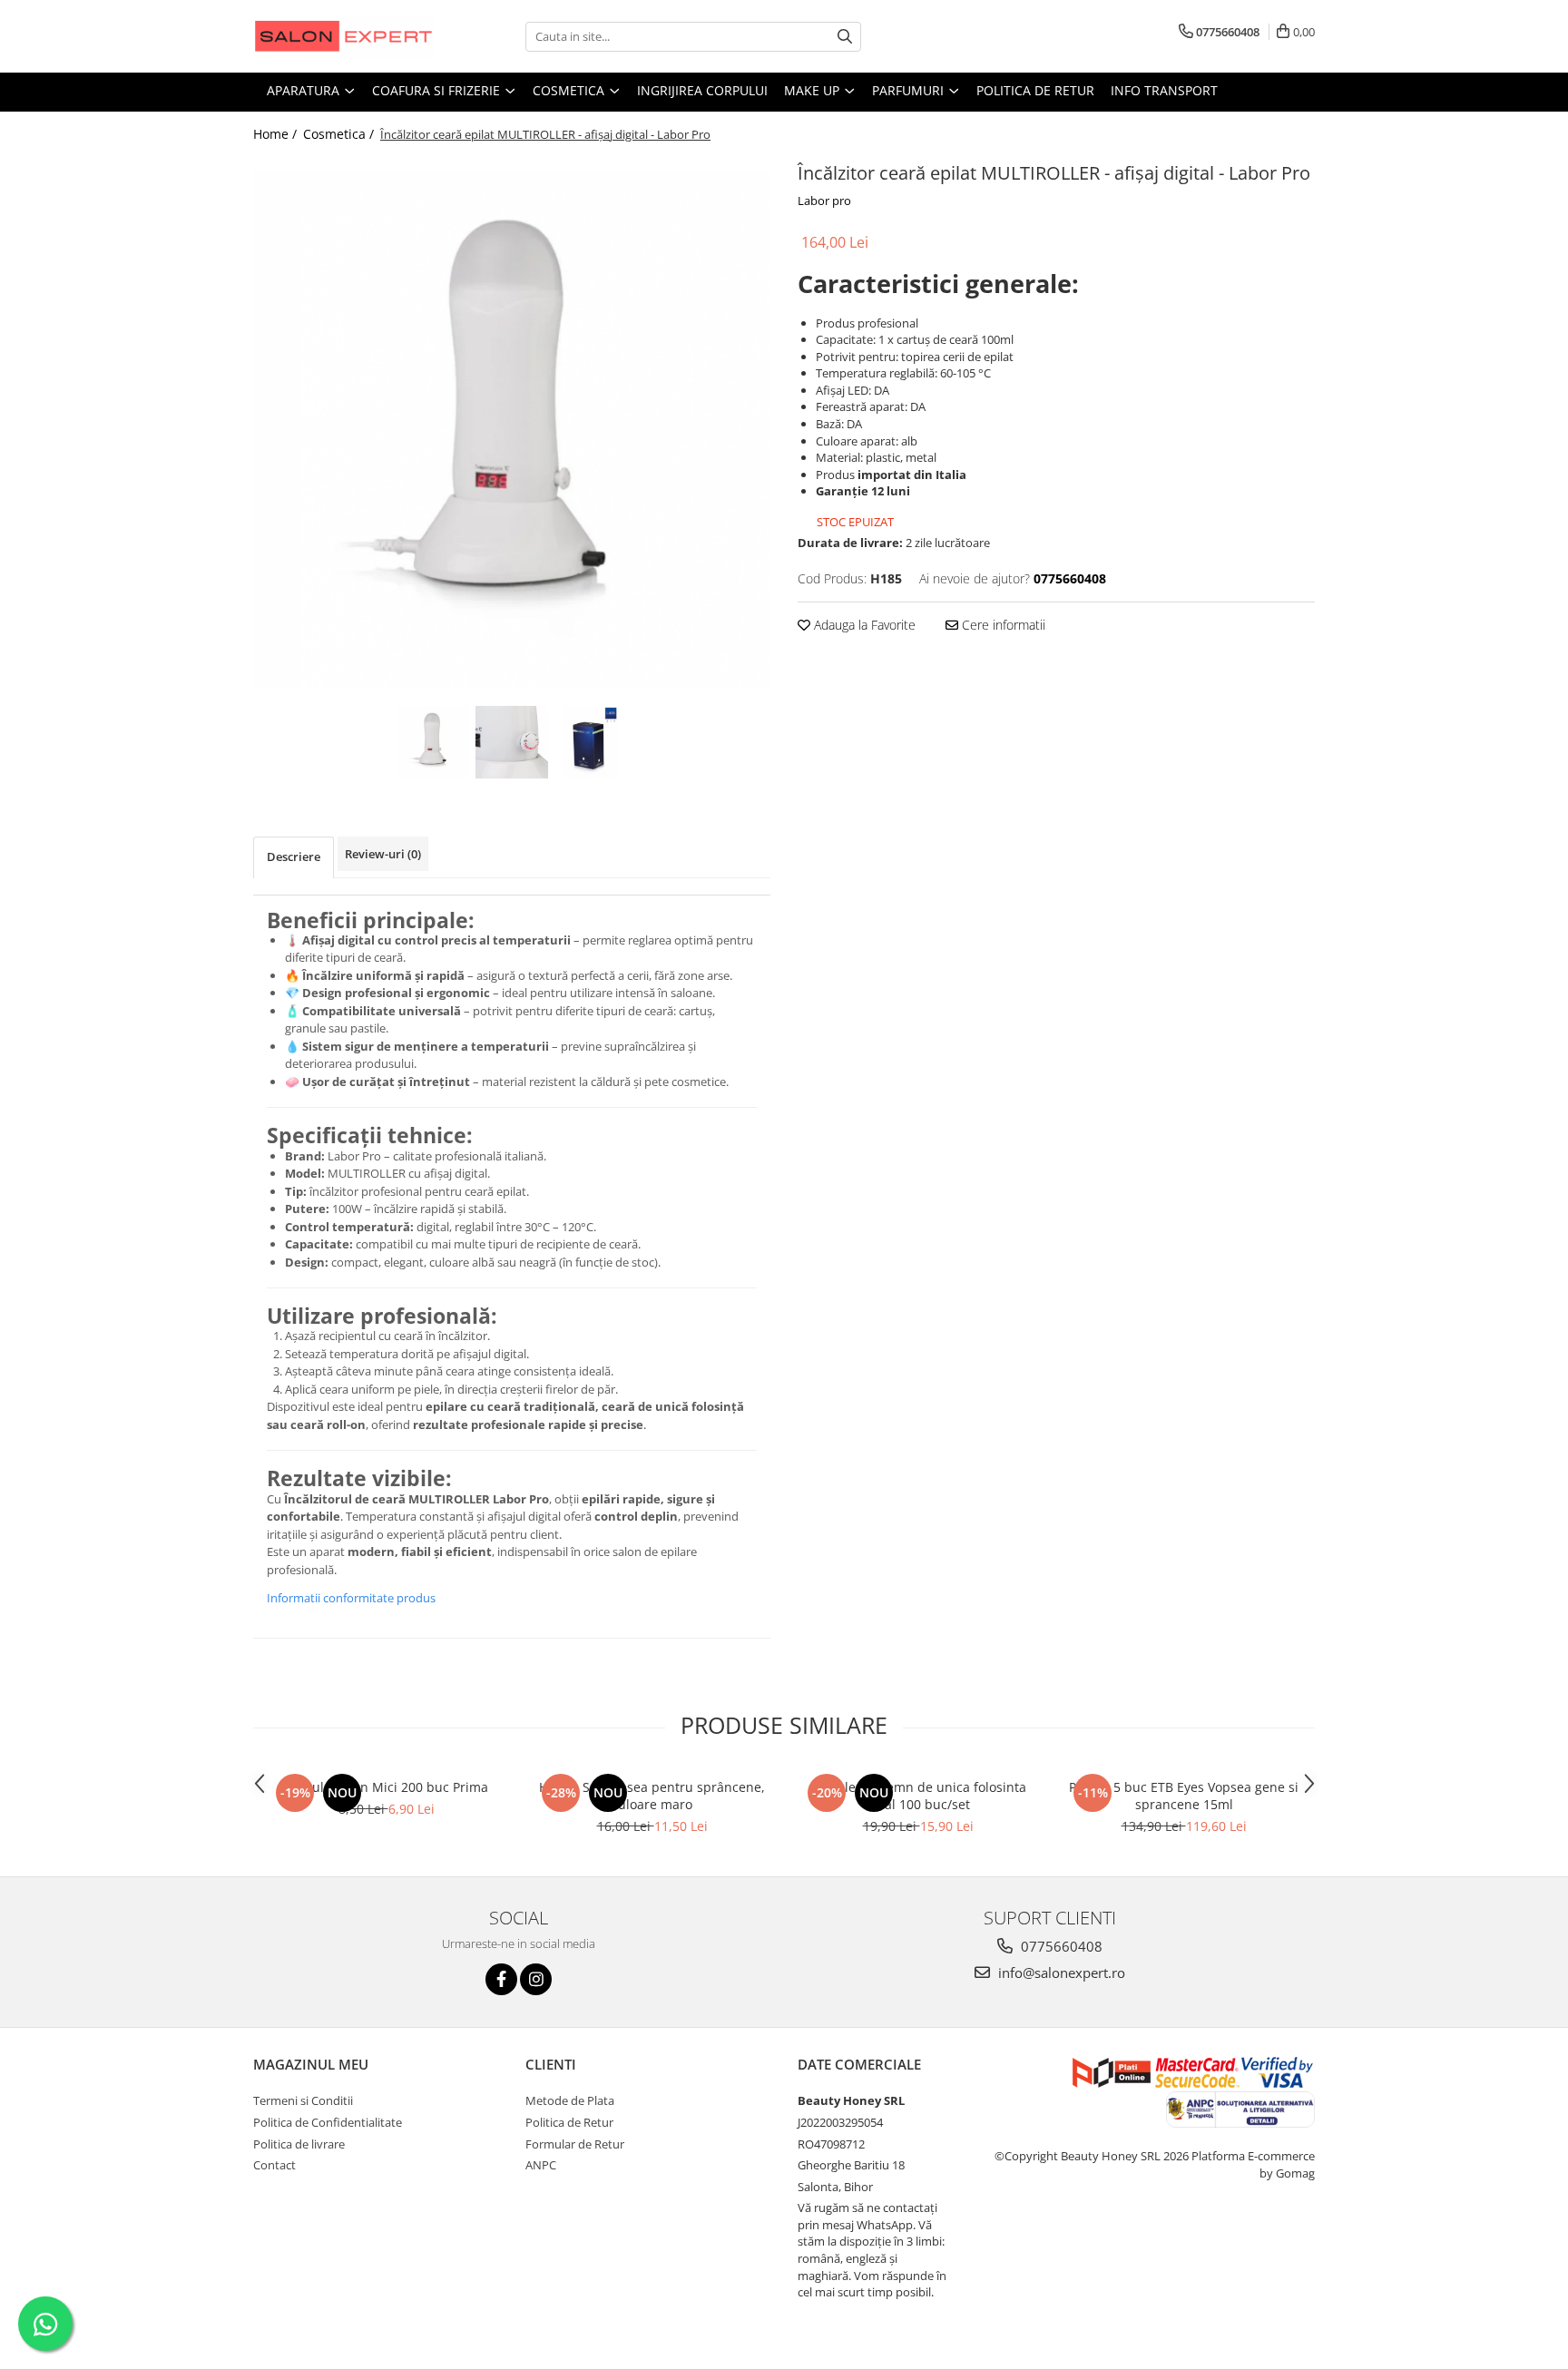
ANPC (541, 2165)
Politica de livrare (299, 2144)
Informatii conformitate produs (351, 1598)
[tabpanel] (512, 430)
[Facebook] (501, 1979)
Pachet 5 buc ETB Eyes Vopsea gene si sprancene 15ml (1184, 1796)
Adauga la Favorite (863, 625)
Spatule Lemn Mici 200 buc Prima (387, 1787)
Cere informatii (1002, 625)
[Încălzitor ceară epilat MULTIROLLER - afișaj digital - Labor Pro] (512, 430)
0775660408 (1060, 1946)
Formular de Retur (575, 2144)
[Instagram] (536, 1979)
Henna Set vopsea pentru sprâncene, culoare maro (652, 1796)
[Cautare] (845, 37)
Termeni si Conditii (303, 2100)
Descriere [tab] (294, 857)
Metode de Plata (570, 2100)
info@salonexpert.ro (1060, 1973)
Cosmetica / (340, 134)
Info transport (1164, 90)
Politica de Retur (1035, 90)
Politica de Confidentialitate (328, 2122)
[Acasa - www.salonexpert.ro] (344, 36)
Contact (274, 2165)
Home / (277, 134)
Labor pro (824, 201)
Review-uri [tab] (383, 854)
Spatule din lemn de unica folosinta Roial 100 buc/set (918, 1796)
